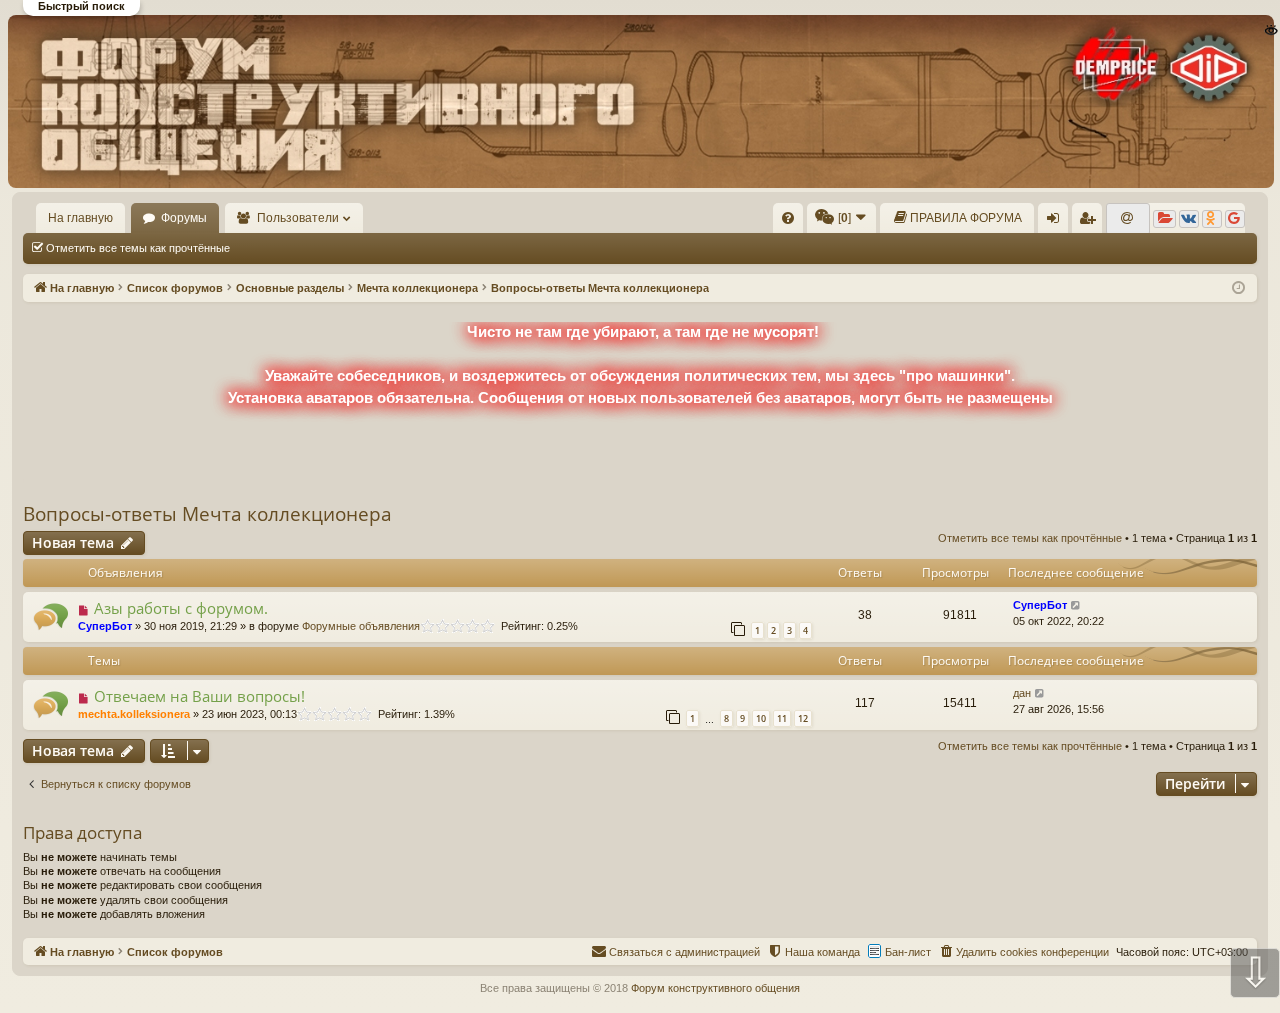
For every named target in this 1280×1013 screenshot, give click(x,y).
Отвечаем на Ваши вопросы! (199, 696)
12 (803, 718)
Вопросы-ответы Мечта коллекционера (207, 514)
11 (782, 718)
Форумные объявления (361, 626)
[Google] (1235, 219)
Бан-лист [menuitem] (908, 952)
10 (761, 718)
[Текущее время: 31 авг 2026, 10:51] (1238, 288)
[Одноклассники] (1212, 219)
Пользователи (298, 218)
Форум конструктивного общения (715, 988)
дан (1022, 693)
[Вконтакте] (1189, 219)
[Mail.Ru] (1128, 219)
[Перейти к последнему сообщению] (1076, 605)
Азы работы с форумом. (181, 608)
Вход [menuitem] (1057, 222)
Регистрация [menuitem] (1091, 222)
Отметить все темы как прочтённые (138, 248)
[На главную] (639, 101)
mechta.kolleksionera (134, 714)
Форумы (184, 218)
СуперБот (105, 626)
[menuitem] (788, 218)
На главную (80, 218)
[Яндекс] (1164, 219)
